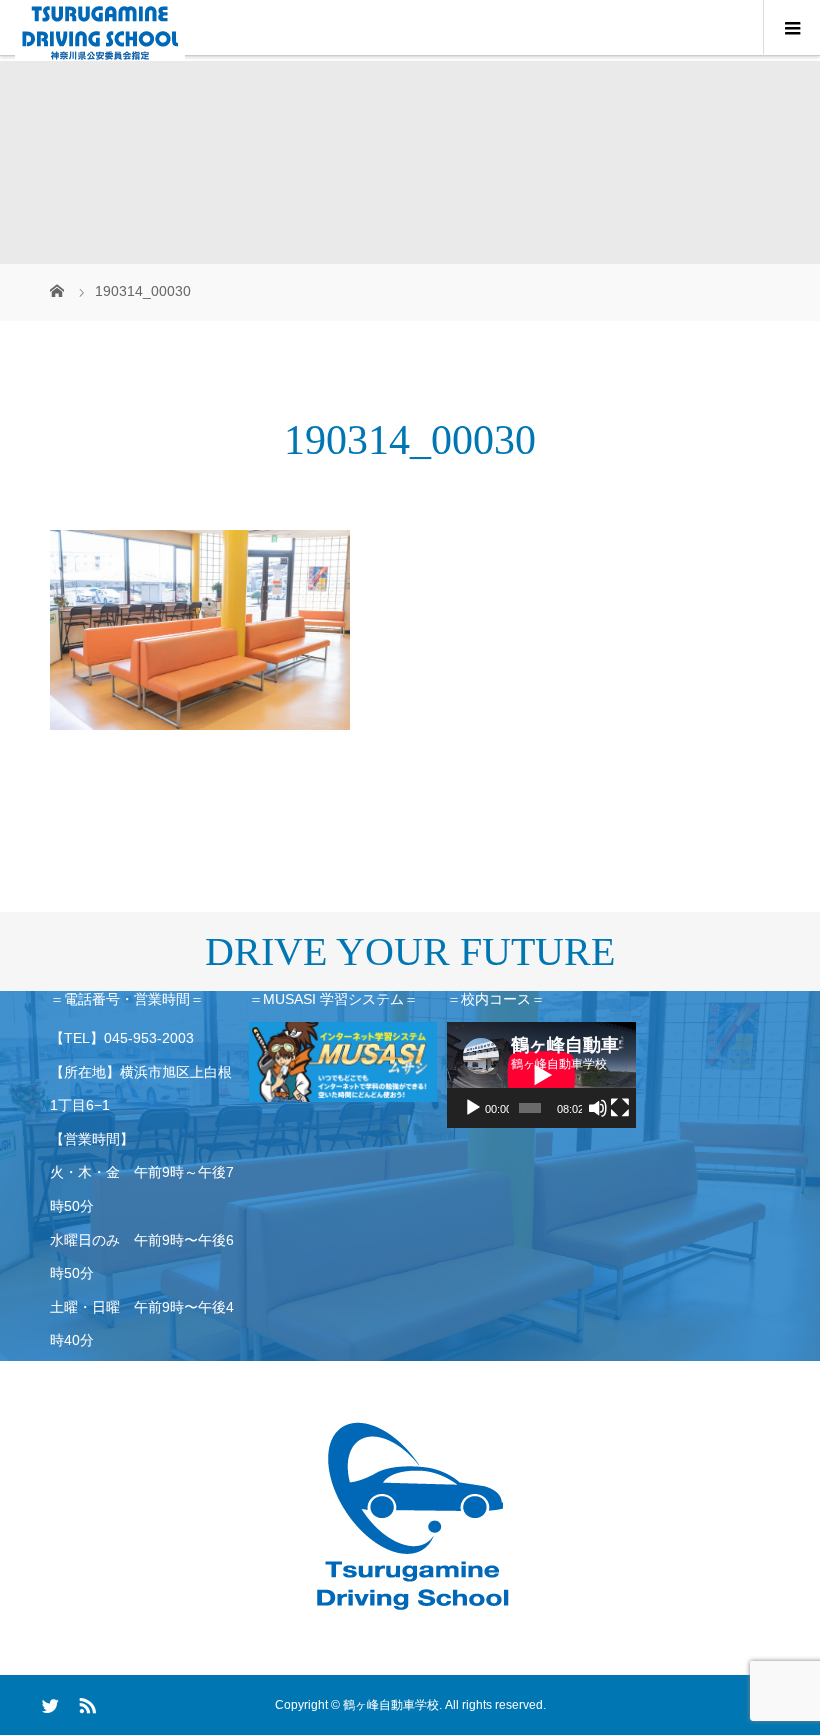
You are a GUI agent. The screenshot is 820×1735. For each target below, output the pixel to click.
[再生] (473, 1108)
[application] (541, 1075)
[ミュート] (598, 1108)
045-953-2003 (149, 1038)
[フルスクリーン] (620, 1108)
